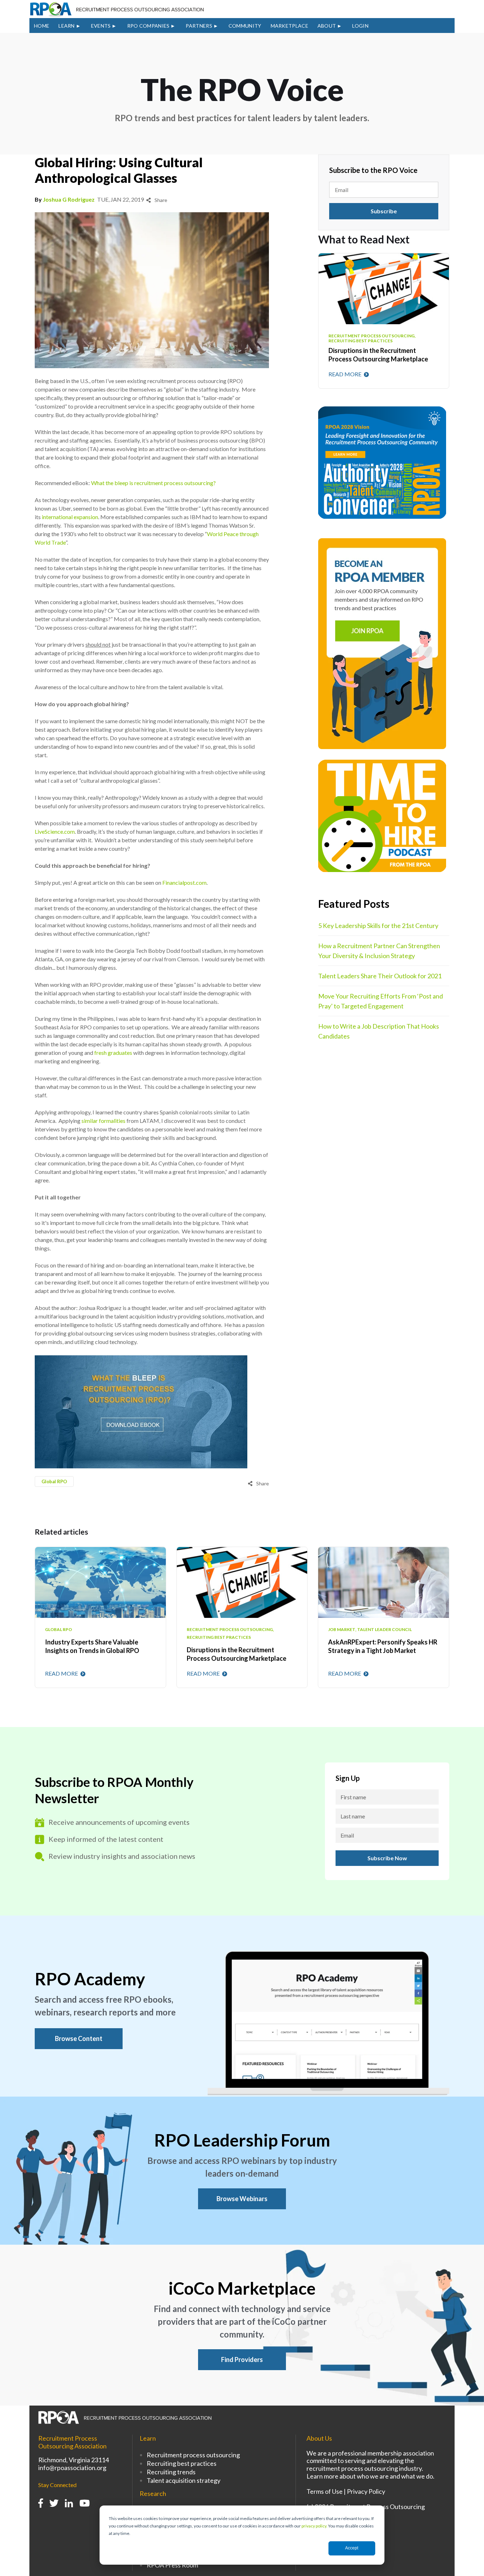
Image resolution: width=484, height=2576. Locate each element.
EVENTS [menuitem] (101, 26)
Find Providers (242, 2360)
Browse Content (79, 2038)
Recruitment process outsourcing (193, 2455)
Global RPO (54, 1481)
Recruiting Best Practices (219, 1637)
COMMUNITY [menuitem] (245, 26)
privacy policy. (314, 2526)
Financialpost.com (184, 882)
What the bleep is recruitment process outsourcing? (153, 483)
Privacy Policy (366, 2491)
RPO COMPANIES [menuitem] (148, 26)
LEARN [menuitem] (67, 26)
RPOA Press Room (172, 2565)
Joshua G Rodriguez (69, 199)
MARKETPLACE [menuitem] (289, 26)
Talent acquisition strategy (184, 2480)
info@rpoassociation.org (72, 2468)
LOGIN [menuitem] (360, 26)
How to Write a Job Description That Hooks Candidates (379, 1031)
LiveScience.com (55, 831)
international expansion (70, 517)
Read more (345, 374)
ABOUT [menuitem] (327, 26)
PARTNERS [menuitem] (199, 26)
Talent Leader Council (384, 1630)
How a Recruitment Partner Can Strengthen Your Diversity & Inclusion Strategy (379, 951)
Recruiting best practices (182, 2463)
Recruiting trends (171, 2472)
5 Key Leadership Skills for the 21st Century (378, 926)
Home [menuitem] (42, 26)
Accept (352, 2548)
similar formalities (103, 1121)
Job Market (342, 1630)
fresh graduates (113, 1053)
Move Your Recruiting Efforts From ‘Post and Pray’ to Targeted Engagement (381, 1001)
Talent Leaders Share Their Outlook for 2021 (380, 976)
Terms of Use (325, 2491)
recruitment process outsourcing (230, 1630)
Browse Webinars (242, 2199)
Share (160, 200)
